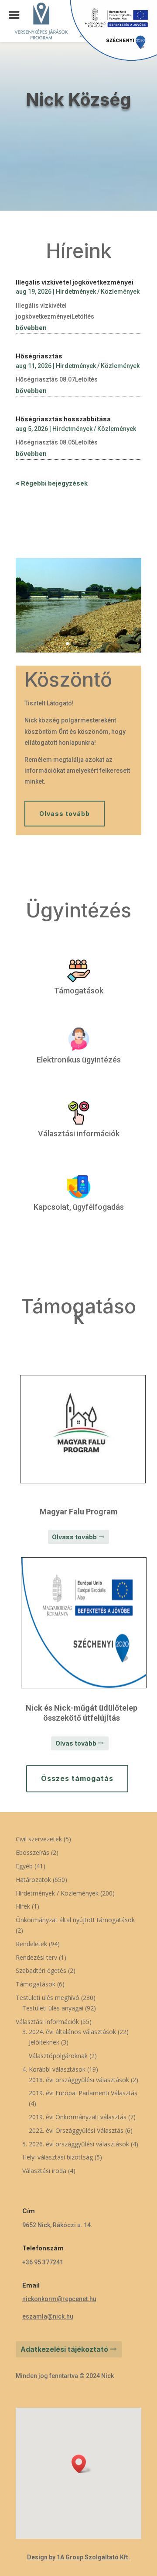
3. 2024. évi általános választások (69, 2032)
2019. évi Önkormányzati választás (78, 2117)
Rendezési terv (36, 1957)
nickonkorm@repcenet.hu (59, 2299)
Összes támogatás (77, 1778)
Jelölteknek (44, 2042)
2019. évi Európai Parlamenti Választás (83, 2093)
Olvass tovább (65, 814)
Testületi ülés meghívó (48, 1998)
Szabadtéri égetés (41, 1970)
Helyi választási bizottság (58, 2157)
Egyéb (24, 1866)
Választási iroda (44, 2171)
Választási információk (47, 2022)
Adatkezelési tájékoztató (64, 2349)
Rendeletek (31, 1944)
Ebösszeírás (32, 1852)
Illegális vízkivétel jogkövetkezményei (75, 282)
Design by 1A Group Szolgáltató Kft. (78, 2557)
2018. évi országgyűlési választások (79, 2080)
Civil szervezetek (39, 1839)
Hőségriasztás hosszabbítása (63, 419)
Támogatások (36, 1984)
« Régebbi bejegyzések (52, 483)
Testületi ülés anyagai (53, 2008)
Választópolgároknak (58, 2056)
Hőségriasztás (39, 356)
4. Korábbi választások (54, 2069)
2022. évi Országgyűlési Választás (76, 2130)
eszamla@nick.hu (48, 2316)
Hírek (23, 1906)
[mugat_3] (78, 650)
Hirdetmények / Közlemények (98, 292)
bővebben (31, 328)
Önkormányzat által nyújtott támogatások (75, 1920)
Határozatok (33, 1880)
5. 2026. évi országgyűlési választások (76, 2144)
